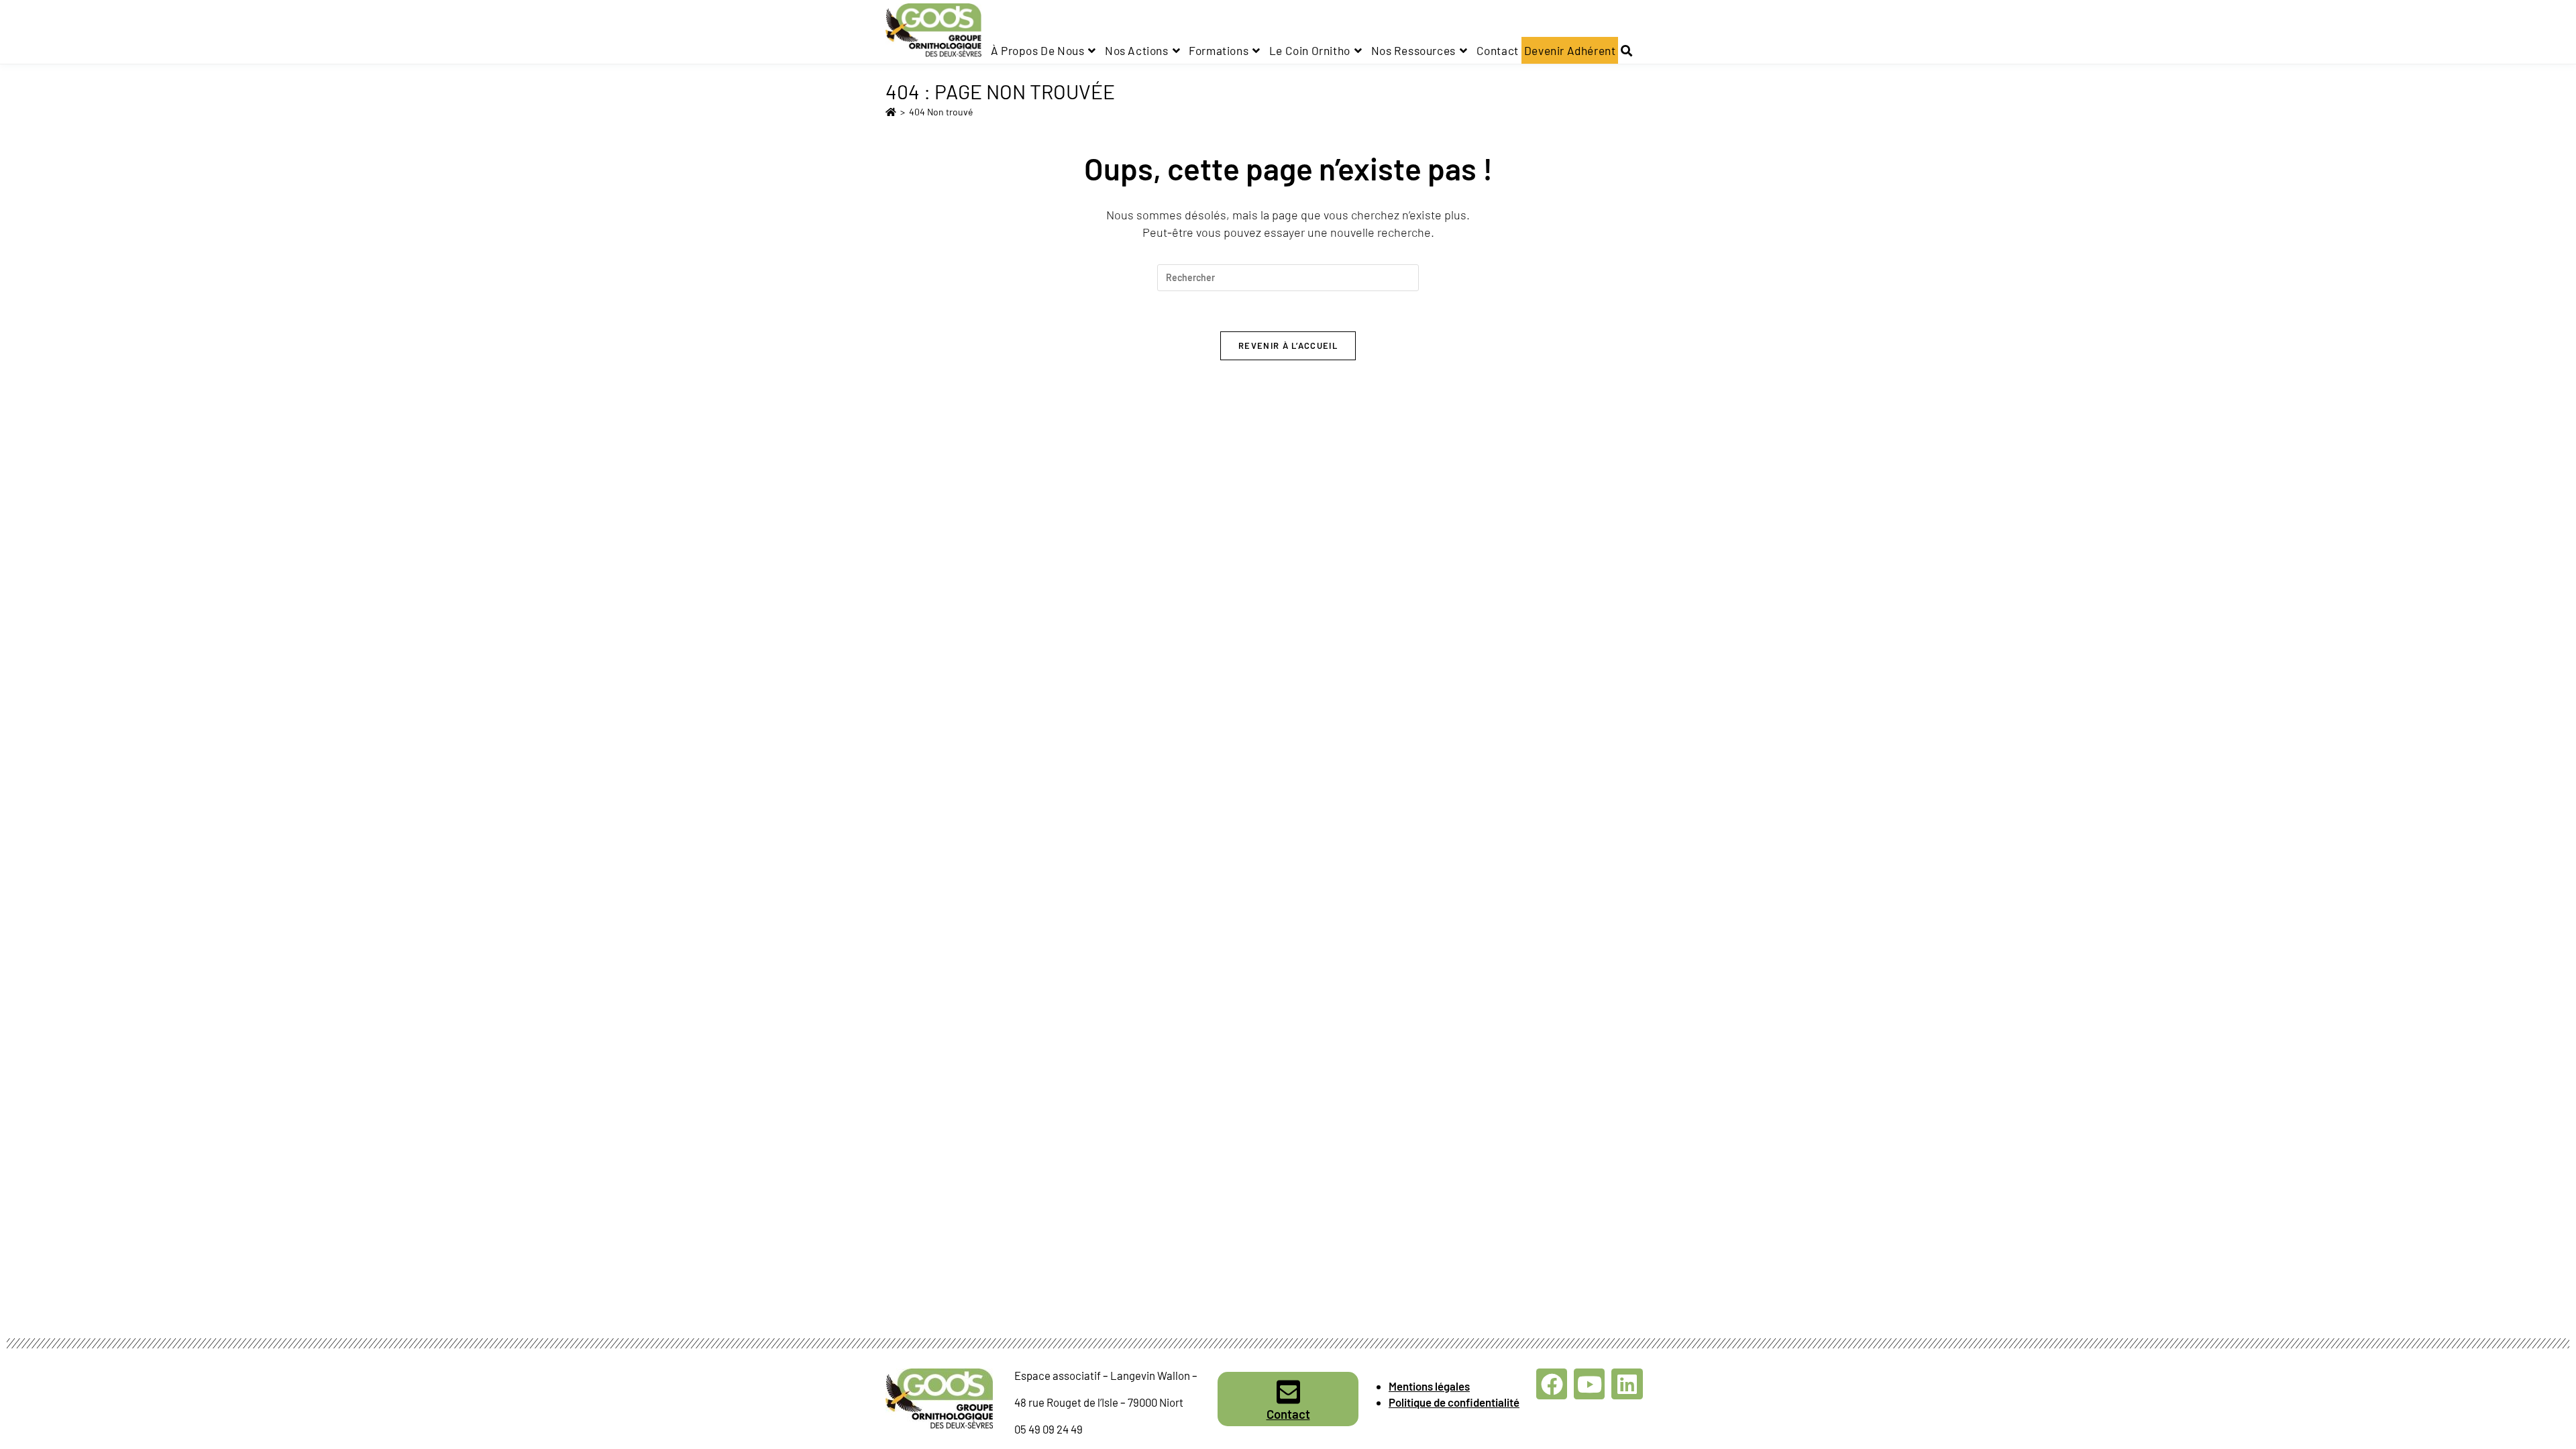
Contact (1288, 1414)
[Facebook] (1552, 1384)
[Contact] (1288, 1392)
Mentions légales (1429, 1386)
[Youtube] (1589, 1384)
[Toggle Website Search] (1626, 50)
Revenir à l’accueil (1288, 345)
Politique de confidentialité (1454, 1402)
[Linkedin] (1627, 1384)
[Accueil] (891, 112)
